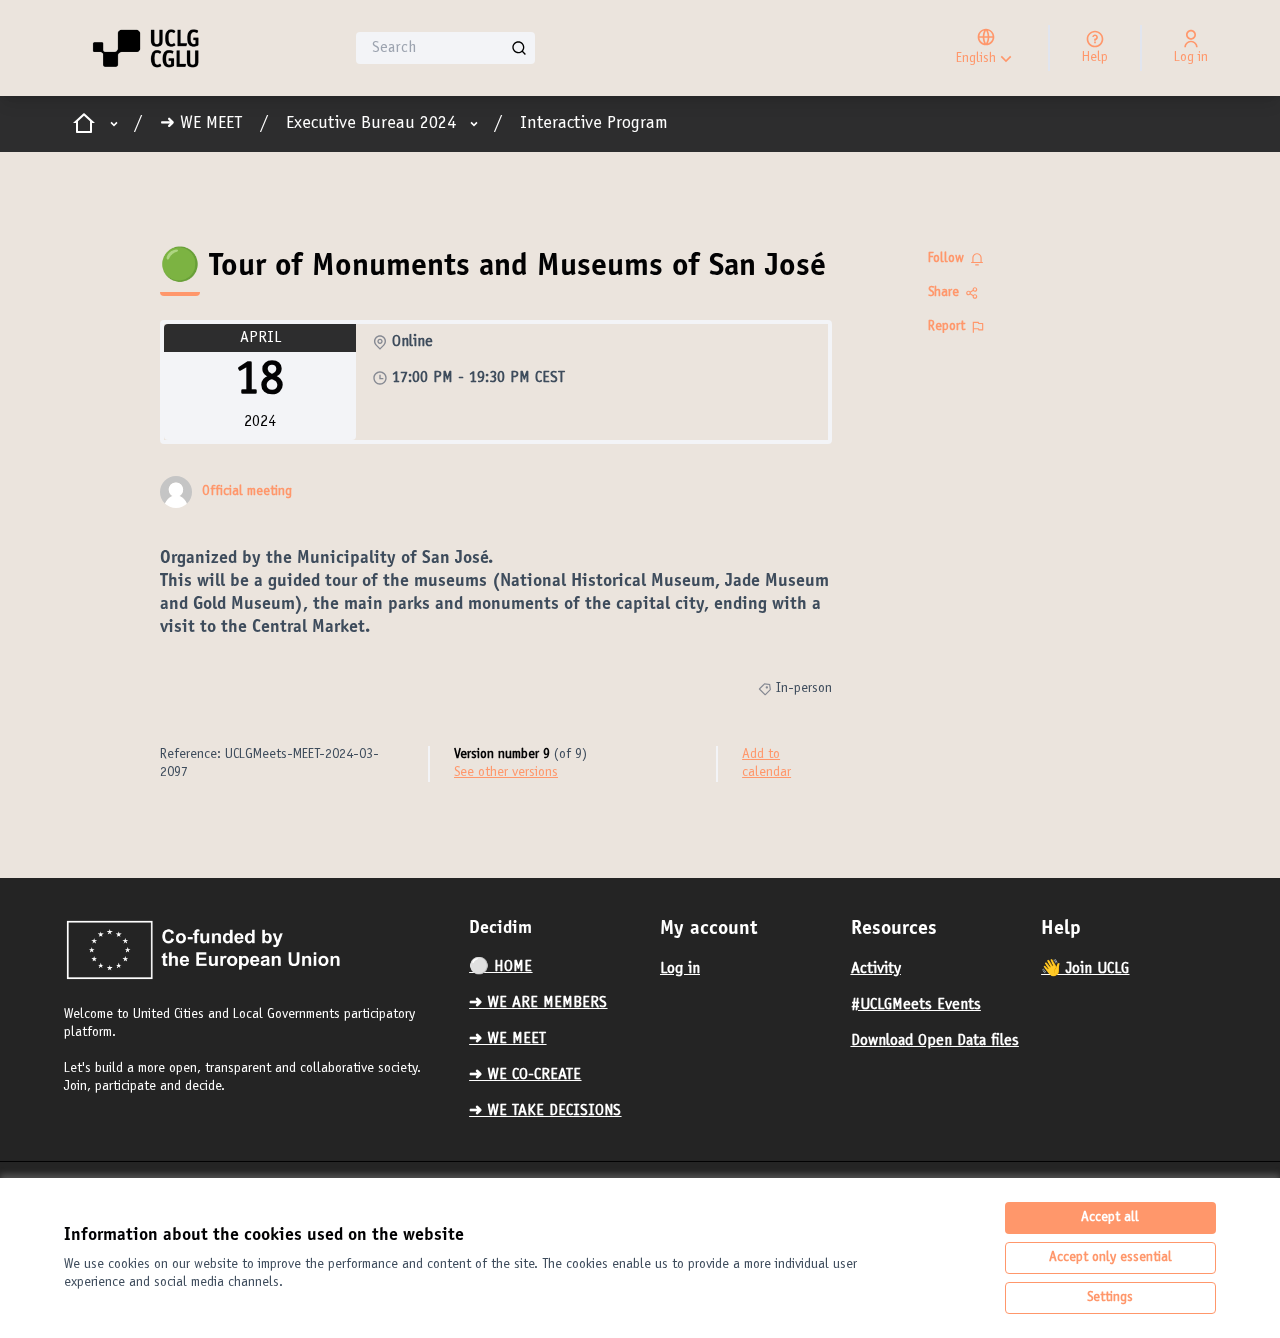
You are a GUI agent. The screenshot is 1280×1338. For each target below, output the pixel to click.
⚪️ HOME (500, 967)
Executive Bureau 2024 (371, 124)
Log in (680, 969)
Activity (876, 969)
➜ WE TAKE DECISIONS (545, 1111)
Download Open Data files (935, 1041)
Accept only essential (1110, 1258)
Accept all (1110, 1218)
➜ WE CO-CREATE (525, 1075)
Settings (1110, 1298)
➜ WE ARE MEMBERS (538, 1003)
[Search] (519, 48)
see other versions (506, 773)
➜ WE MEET (201, 124)
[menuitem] (556, 967)
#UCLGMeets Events (916, 1005)
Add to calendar (766, 764)
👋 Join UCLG (1085, 969)
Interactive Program (594, 124)
